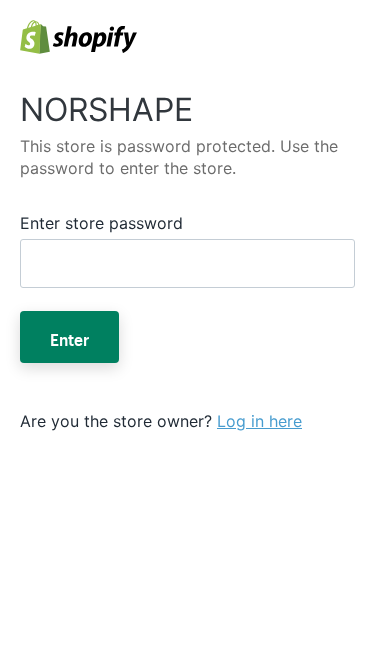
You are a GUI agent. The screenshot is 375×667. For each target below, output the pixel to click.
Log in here (259, 421)
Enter (69, 337)
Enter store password (101, 223)
